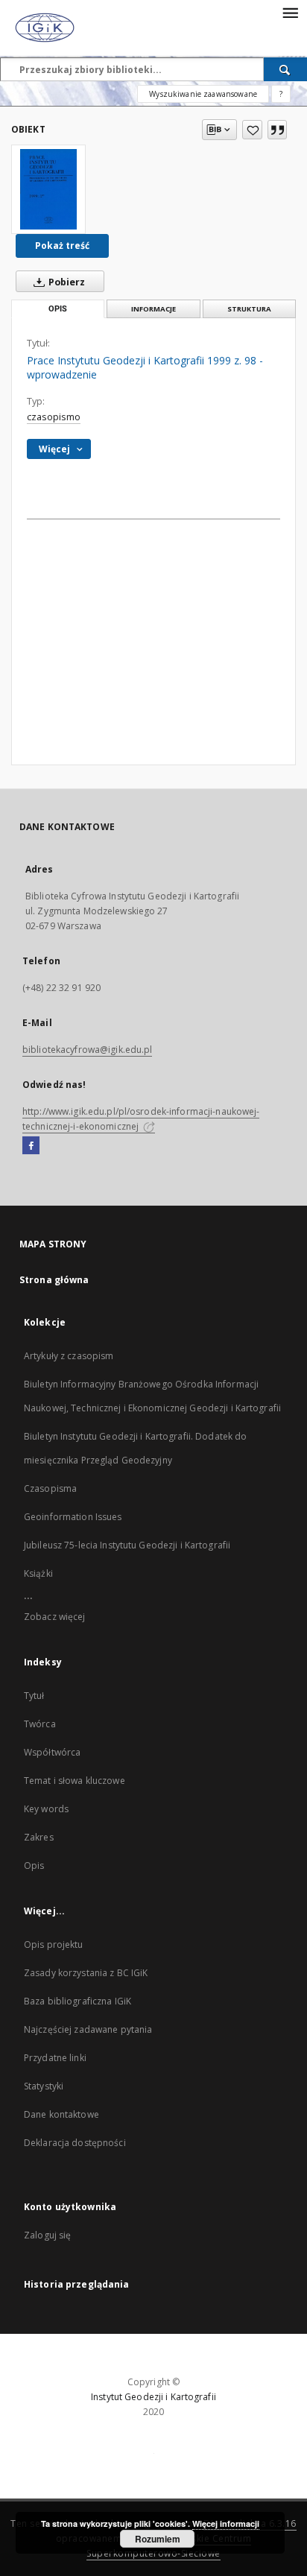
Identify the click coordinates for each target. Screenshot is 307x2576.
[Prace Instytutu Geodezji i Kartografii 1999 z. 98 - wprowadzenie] (48, 189)
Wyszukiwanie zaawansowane (203, 94)
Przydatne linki (55, 2058)
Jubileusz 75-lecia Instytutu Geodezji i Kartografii (127, 1545)
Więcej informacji (226, 2523)
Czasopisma (50, 1488)
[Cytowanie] (277, 130)
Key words (46, 1809)
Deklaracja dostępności (75, 2143)
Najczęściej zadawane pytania (88, 2029)
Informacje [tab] (153, 309)
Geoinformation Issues (73, 1517)
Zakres (39, 1837)
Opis (34, 1865)
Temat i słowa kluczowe (75, 1781)
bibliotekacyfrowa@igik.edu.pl (87, 1050)
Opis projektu (54, 1944)
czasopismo (54, 417)
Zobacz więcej (55, 1617)
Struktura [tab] (249, 309)
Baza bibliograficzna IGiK (77, 2001)
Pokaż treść (62, 246)
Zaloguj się (48, 2235)
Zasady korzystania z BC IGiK (86, 1973)
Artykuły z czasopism (69, 1356)
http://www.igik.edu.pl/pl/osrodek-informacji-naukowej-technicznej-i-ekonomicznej (141, 1119)
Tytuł (34, 1696)
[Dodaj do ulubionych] (252, 130)
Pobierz (66, 282)
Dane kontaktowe (61, 2114)
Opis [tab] (58, 309)
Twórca (40, 1724)
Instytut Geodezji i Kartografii (153, 2397)
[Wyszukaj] (285, 69)
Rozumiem (158, 2539)
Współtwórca (52, 1752)
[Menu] (290, 12)
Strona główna (54, 1280)
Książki (38, 1573)
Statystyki (44, 2086)
